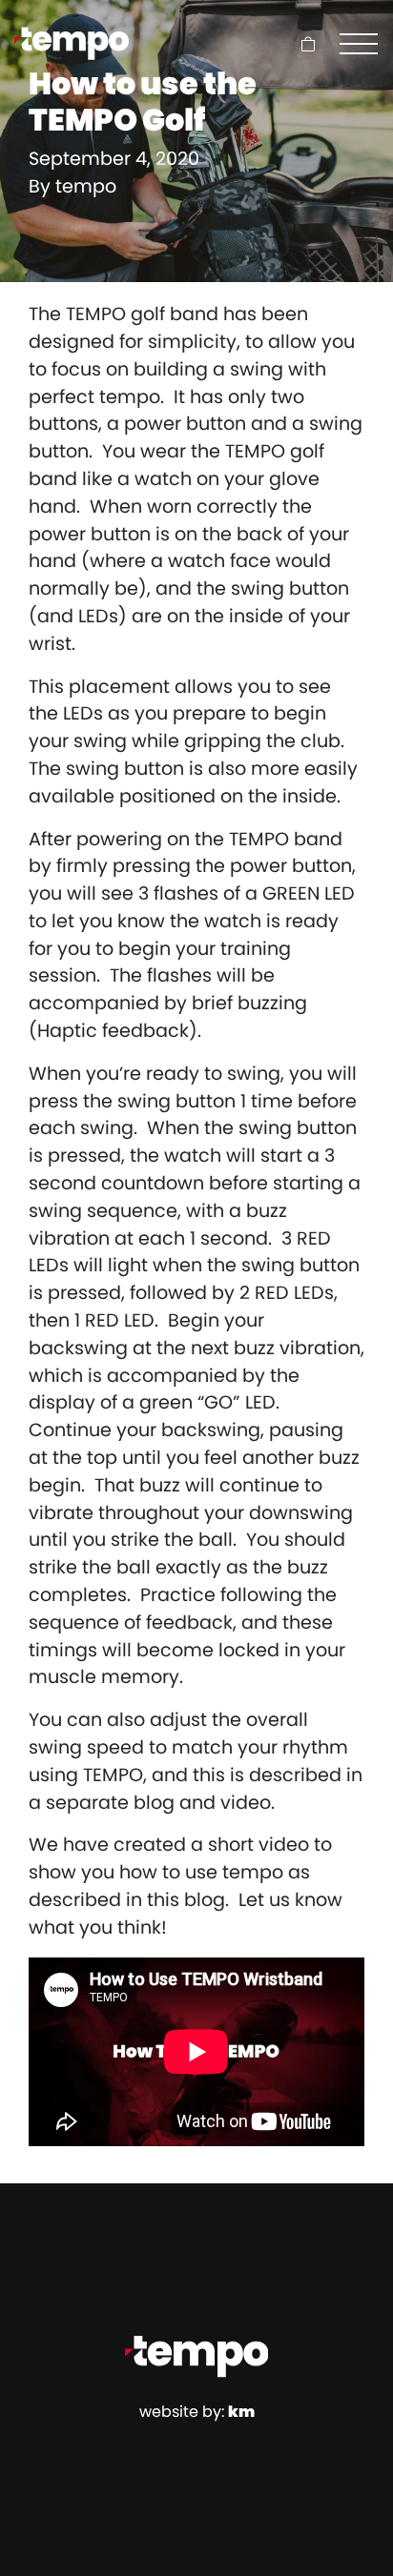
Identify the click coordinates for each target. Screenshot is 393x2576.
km (241, 2412)
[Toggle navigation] (359, 44)
